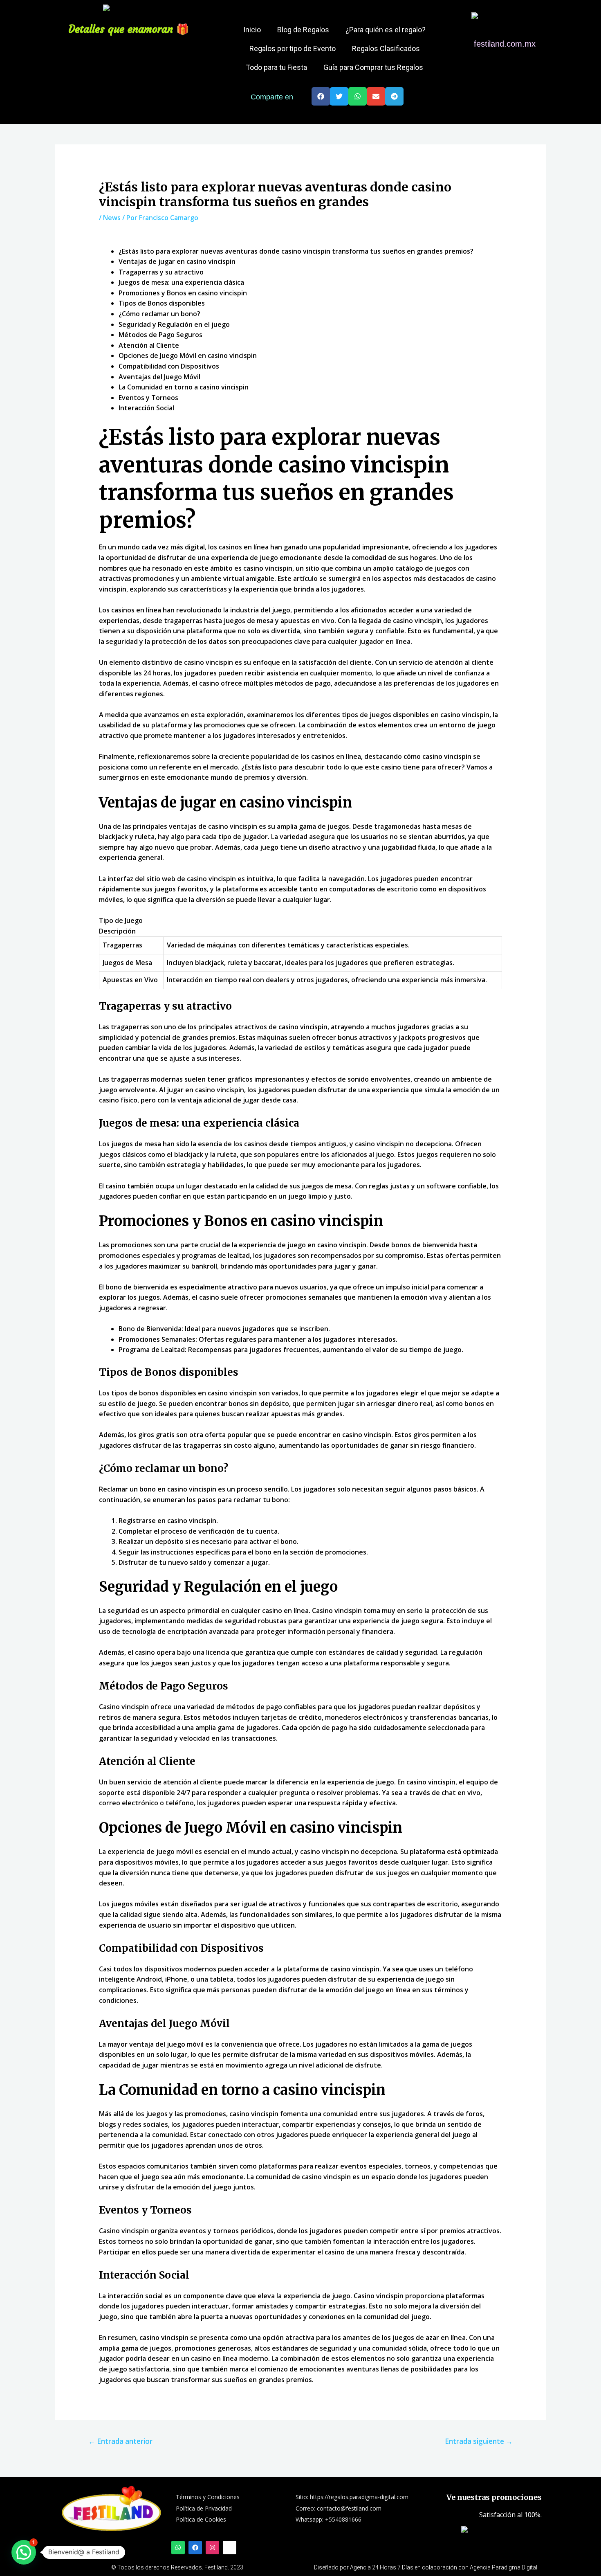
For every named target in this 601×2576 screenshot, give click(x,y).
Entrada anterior (120, 2441)
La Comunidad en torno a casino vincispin (184, 387)
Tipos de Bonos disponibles (162, 303)
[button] (321, 96)
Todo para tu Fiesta (276, 67)
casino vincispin (465, 715)
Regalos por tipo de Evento (293, 48)
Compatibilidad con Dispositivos (169, 366)
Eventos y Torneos (148, 398)
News (112, 218)
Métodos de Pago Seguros (160, 335)
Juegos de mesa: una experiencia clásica (181, 282)
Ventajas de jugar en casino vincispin (177, 261)
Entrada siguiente (479, 2441)
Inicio (252, 30)
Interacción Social (146, 408)
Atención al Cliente (149, 345)
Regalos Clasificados (386, 48)
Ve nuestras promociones (494, 2497)
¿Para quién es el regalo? (386, 30)
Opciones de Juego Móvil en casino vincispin (188, 355)
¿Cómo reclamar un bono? (159, 314)
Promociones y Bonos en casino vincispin (183, 293)
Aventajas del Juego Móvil (159, 377)
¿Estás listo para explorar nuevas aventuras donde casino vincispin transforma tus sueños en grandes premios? (296, 251)
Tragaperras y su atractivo (161, 272)
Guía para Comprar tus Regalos (373, 67)
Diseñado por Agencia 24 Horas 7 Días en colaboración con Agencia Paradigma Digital (426, 2567)
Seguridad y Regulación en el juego (174, 324)
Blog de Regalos (303, 30)
